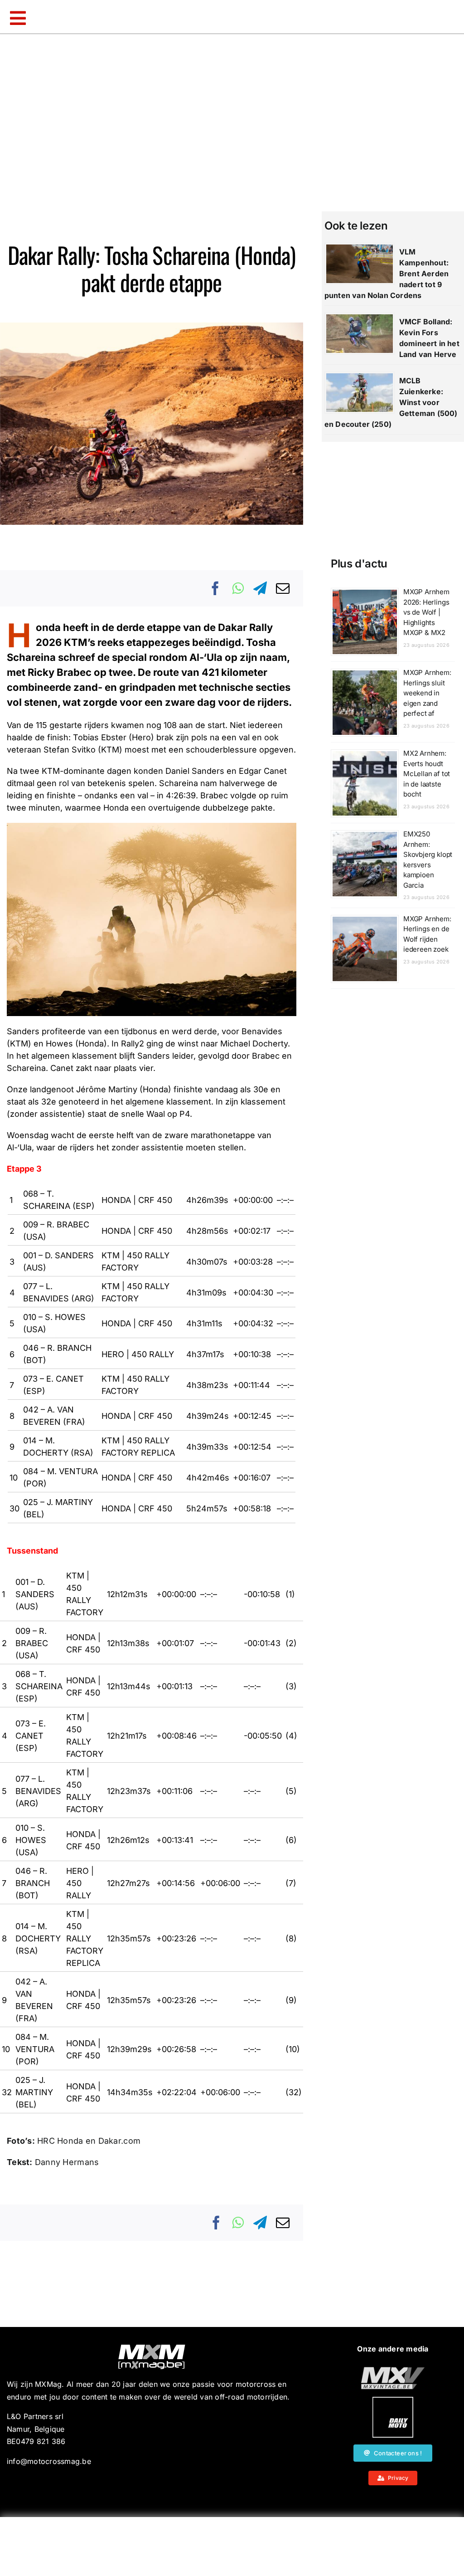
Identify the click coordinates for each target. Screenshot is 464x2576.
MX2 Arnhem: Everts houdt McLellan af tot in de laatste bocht (427, 774)
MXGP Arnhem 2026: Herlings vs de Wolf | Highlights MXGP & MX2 (426, 612)
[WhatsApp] (238, 588)
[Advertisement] (232, 2547)
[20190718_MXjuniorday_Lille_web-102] (393, 2400)
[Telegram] (260, 588)
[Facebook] (216, 588)
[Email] (283, 588)
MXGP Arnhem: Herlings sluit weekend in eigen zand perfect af (427, 693)
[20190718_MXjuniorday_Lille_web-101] (393, 2371)
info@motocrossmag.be (49, 2461)
